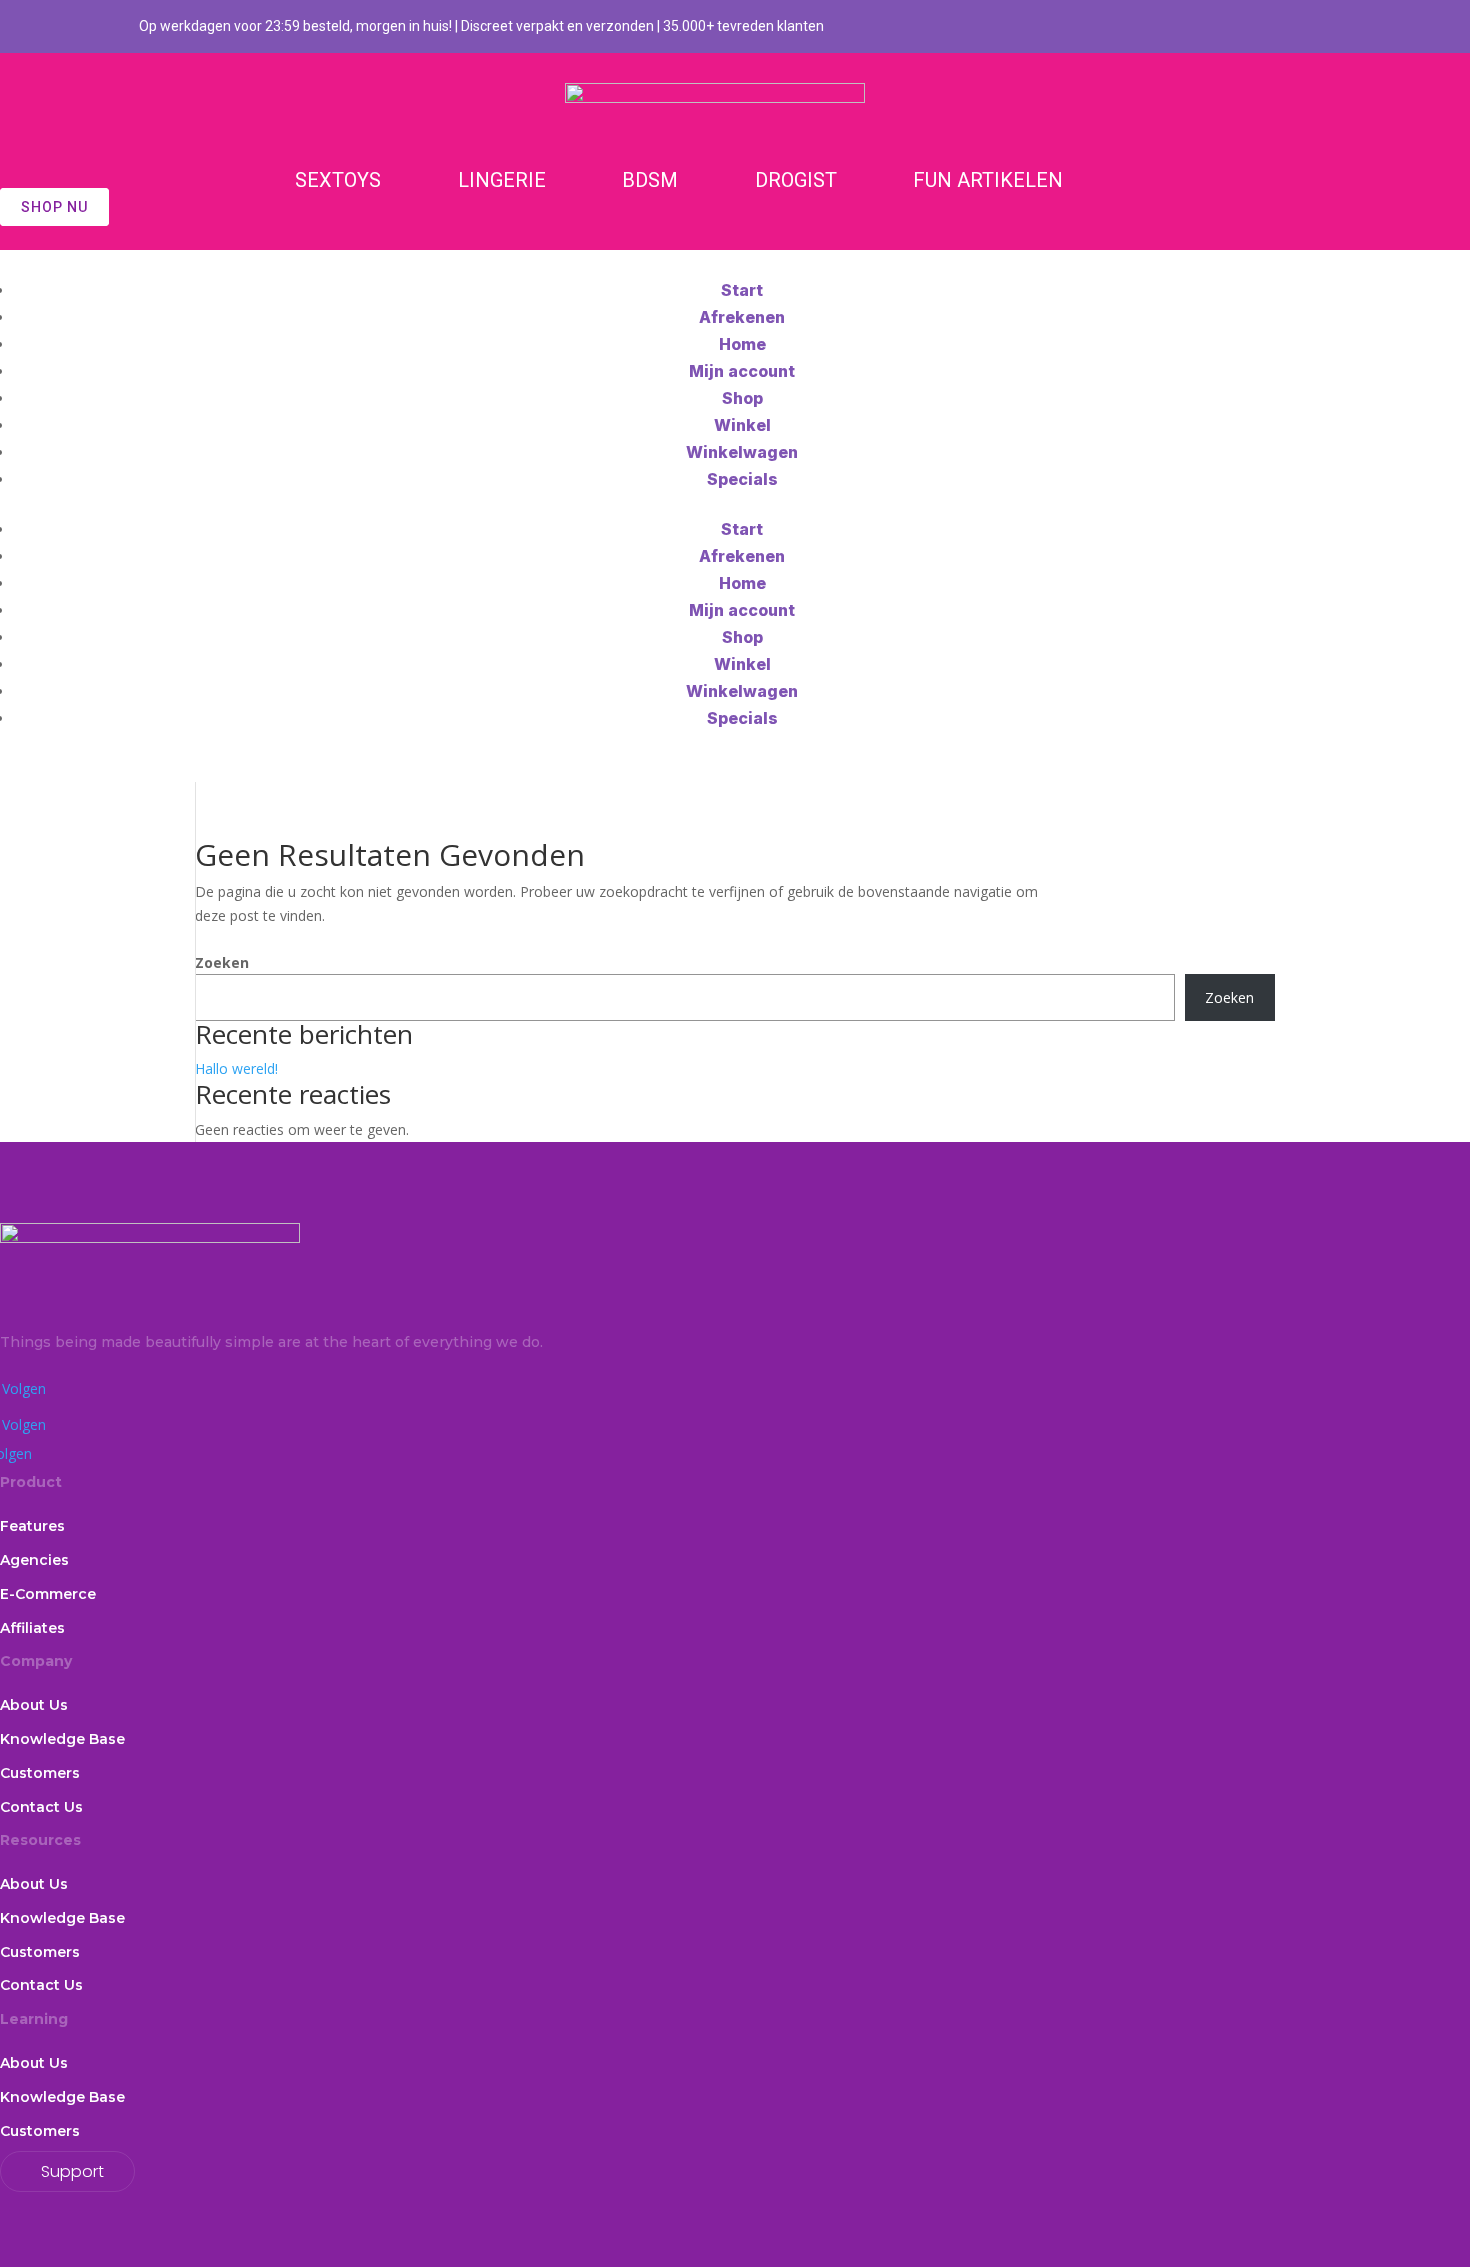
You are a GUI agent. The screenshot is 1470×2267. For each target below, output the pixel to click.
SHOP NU (54, 207)
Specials (742, 479)
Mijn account (742, 371)
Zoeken (222, 962)
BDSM (650, 180)
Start (742, 290)
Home (742, 344)
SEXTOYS (338, 180)
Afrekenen (742, 317)
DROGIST (796, 180)
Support (72, 2171)
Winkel (742, 425)
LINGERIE (502, 180)
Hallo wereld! (236, 1068)
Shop (742, 398)
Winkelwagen (742, 452)
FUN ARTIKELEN (988, 180)
